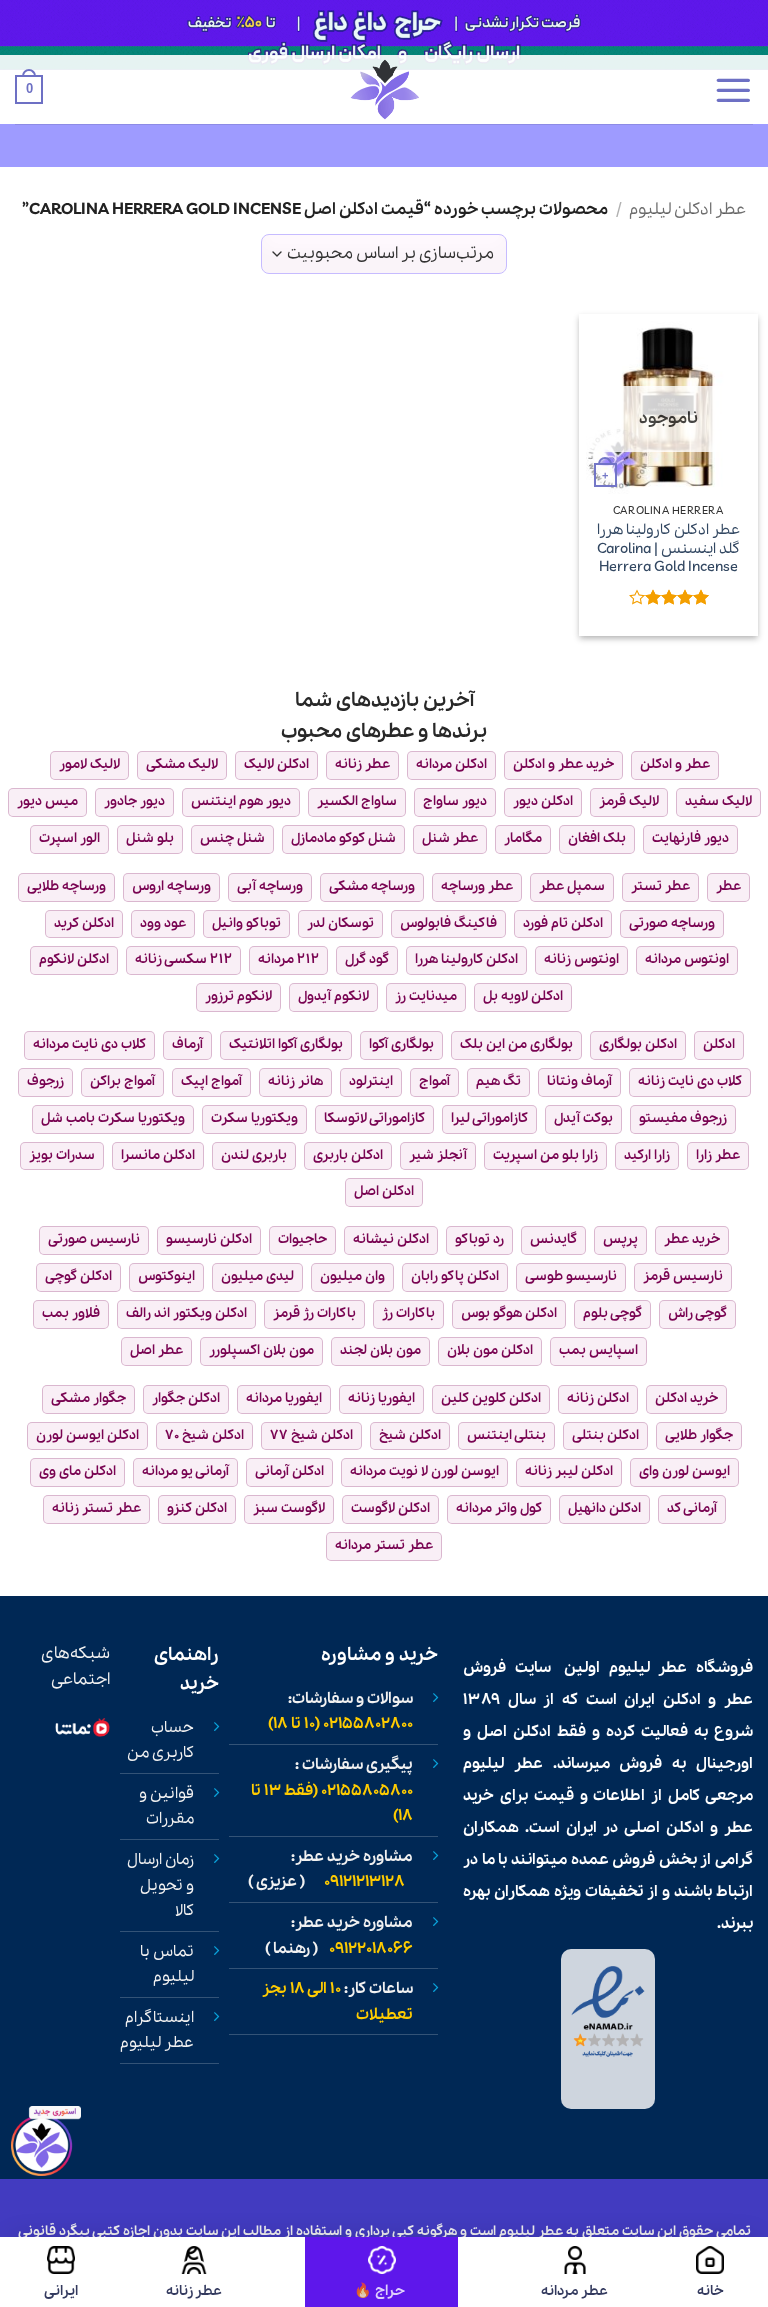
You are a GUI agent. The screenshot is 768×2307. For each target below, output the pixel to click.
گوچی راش (697, 1313)
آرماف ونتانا (579, 1081)
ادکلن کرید (84, 923)
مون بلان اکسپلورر (261, 1350)
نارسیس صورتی (94, 1239)
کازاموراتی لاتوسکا (374, 1118)
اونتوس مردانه (687, 959)
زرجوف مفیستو (683, 1118)
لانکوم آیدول (333, 996)
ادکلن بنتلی (605, 1435)
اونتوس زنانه (581, 959)
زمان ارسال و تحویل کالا (160, 1885)
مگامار (523, 838)
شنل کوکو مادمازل (343, 838)
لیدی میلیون (257, 1276)
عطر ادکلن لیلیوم (687, 209)
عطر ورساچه (477, 886)
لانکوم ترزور (238, 996)
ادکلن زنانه (598, 1398)
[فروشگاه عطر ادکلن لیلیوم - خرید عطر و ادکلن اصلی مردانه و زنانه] (384, 89)
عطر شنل (450, 838)
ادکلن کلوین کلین (491, 1398)
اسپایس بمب (598, 1350)
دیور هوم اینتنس (241, 801)
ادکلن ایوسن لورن (87, 1435)
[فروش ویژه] (382, 2272)
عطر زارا (718, 1155)
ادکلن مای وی (77, 1471)
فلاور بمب (71, 1313)
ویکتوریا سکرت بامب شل (113, 1118)
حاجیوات (302, 1239)
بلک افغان (597, 838)
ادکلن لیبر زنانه (569, 1471)
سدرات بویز (62, 1155)
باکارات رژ (408, 1313)
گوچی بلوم (612, 1313)
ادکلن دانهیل (604, 1508)
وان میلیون (352, 1276)
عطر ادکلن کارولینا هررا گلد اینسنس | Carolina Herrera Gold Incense (668, 549)
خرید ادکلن (686, 1398)
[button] (733, 90)
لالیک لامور (89, 764)
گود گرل (367, 959)
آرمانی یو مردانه (185, 1471)
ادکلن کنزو (197, 1508)
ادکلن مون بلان (490, 1350)
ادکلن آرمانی (289, 1471)
